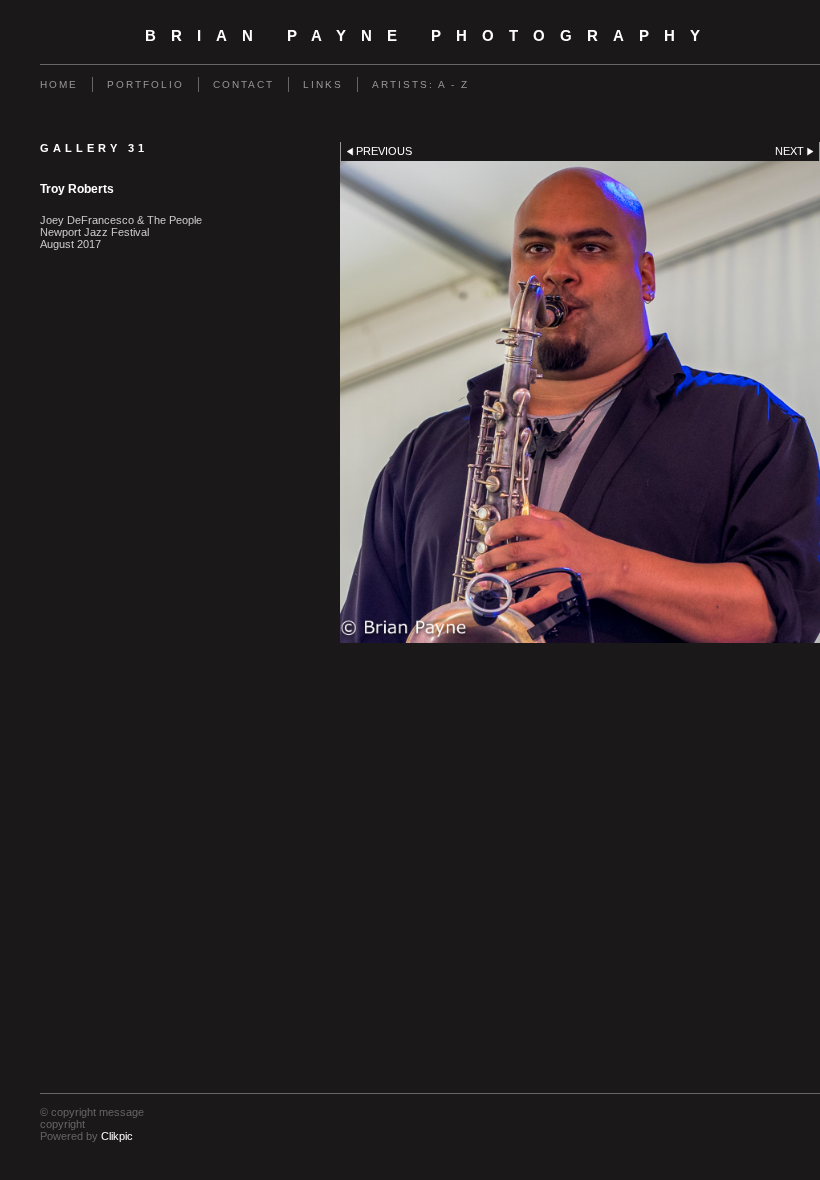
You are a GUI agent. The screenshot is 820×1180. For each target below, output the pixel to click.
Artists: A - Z (420, 84)
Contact (243, 84)
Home (59, 84)
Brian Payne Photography (430, 36)
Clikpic (117, 1136)
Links (323, 84)
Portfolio (145, 84)
